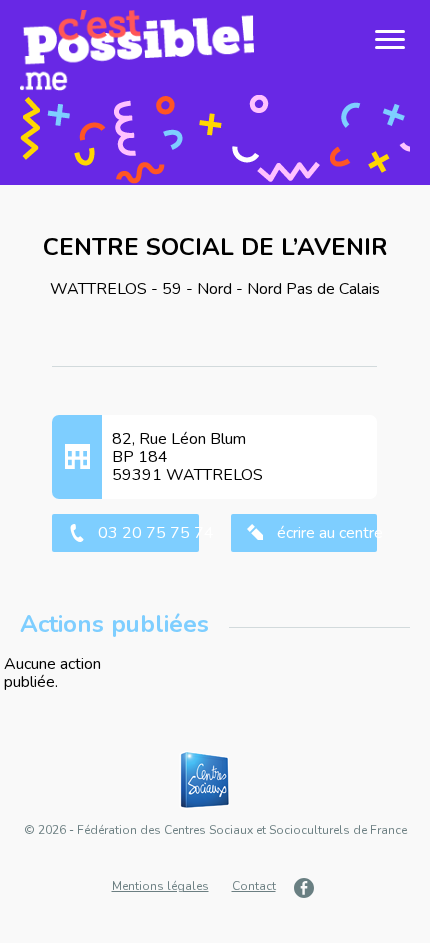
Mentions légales (160, 886)
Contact (254, 886)
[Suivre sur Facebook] (306, 887)
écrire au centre (327, 533)
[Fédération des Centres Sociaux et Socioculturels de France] (215, 781)
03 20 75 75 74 (148, 533)
